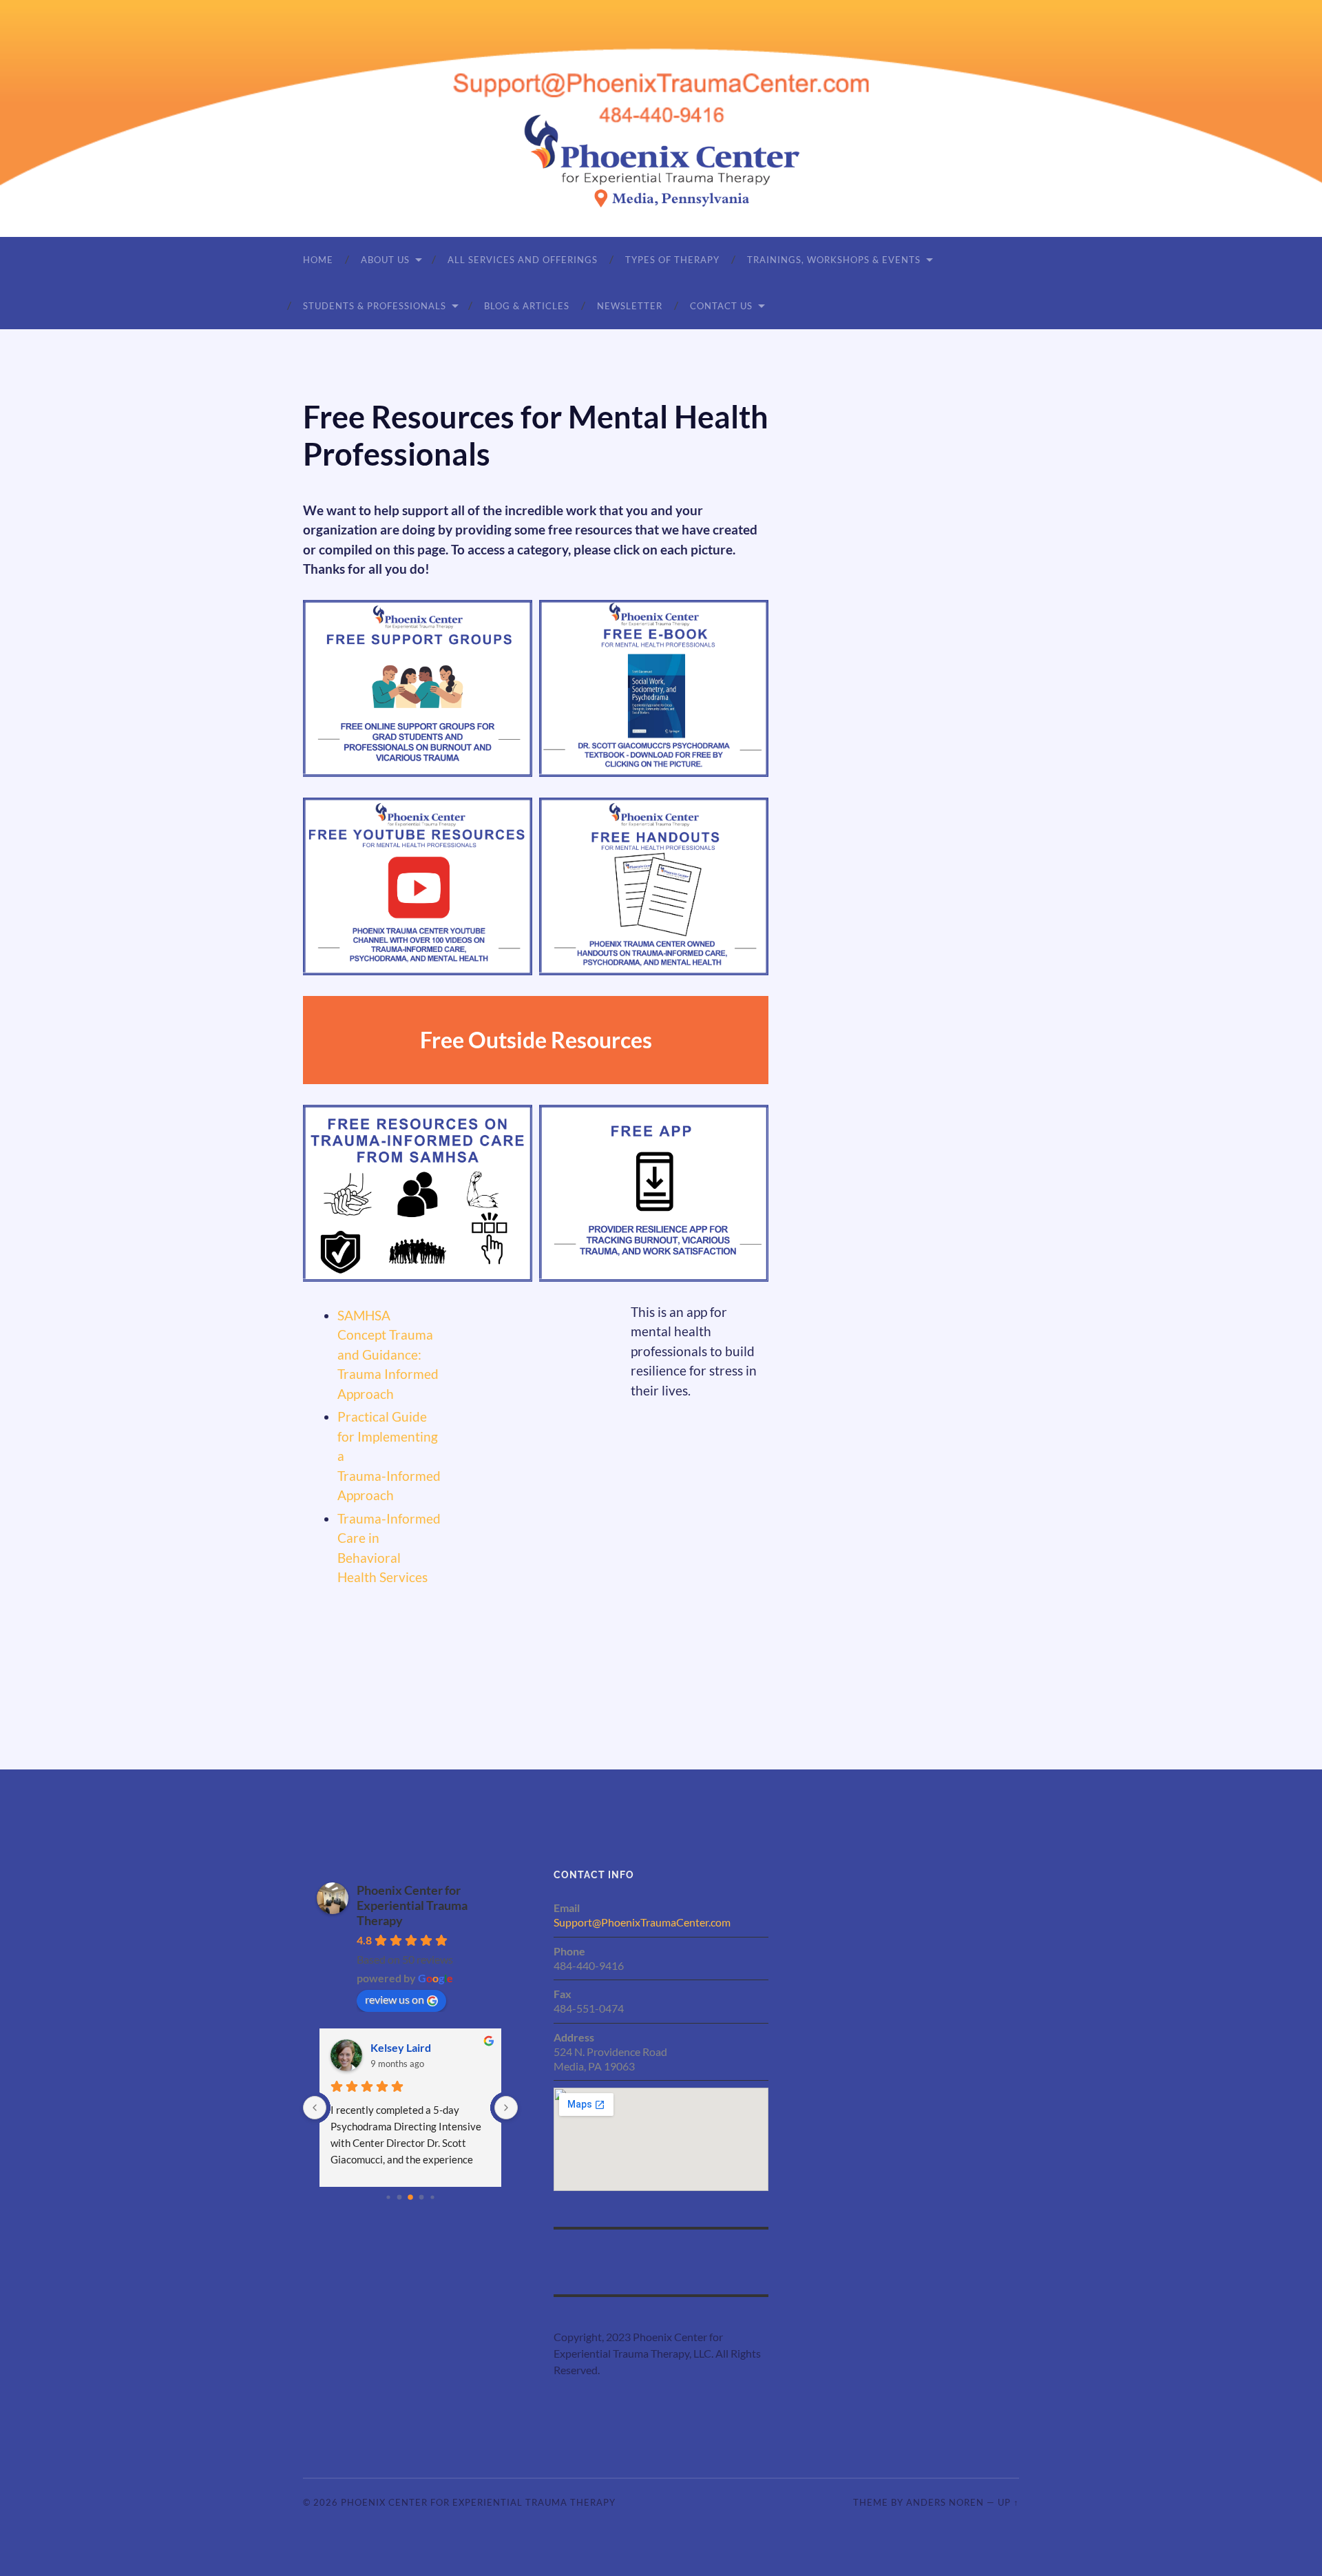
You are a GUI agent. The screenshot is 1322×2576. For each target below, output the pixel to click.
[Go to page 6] (422, 2198)
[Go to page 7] (432, 2197)
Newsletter (630, 306)
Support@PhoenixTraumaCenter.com (642, 1922)
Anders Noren (945, 2502)
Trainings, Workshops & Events (834, 260)
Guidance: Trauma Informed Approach (388, 1374)
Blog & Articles (527, 306)
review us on (395, 1999)
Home (318, 260)
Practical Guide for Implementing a (388, 1436)
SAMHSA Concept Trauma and (385, 1335)
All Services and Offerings (523, 260)
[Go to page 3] (388, 2197)
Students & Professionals (375, 306)
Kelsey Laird (401, 2047)
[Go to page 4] (400, 2198)
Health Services (382, 1577)
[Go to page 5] (410, 2197)
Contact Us (721, 306)
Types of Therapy (672, 260)
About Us (385, 260)
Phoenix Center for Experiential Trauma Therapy (412, 1905)
